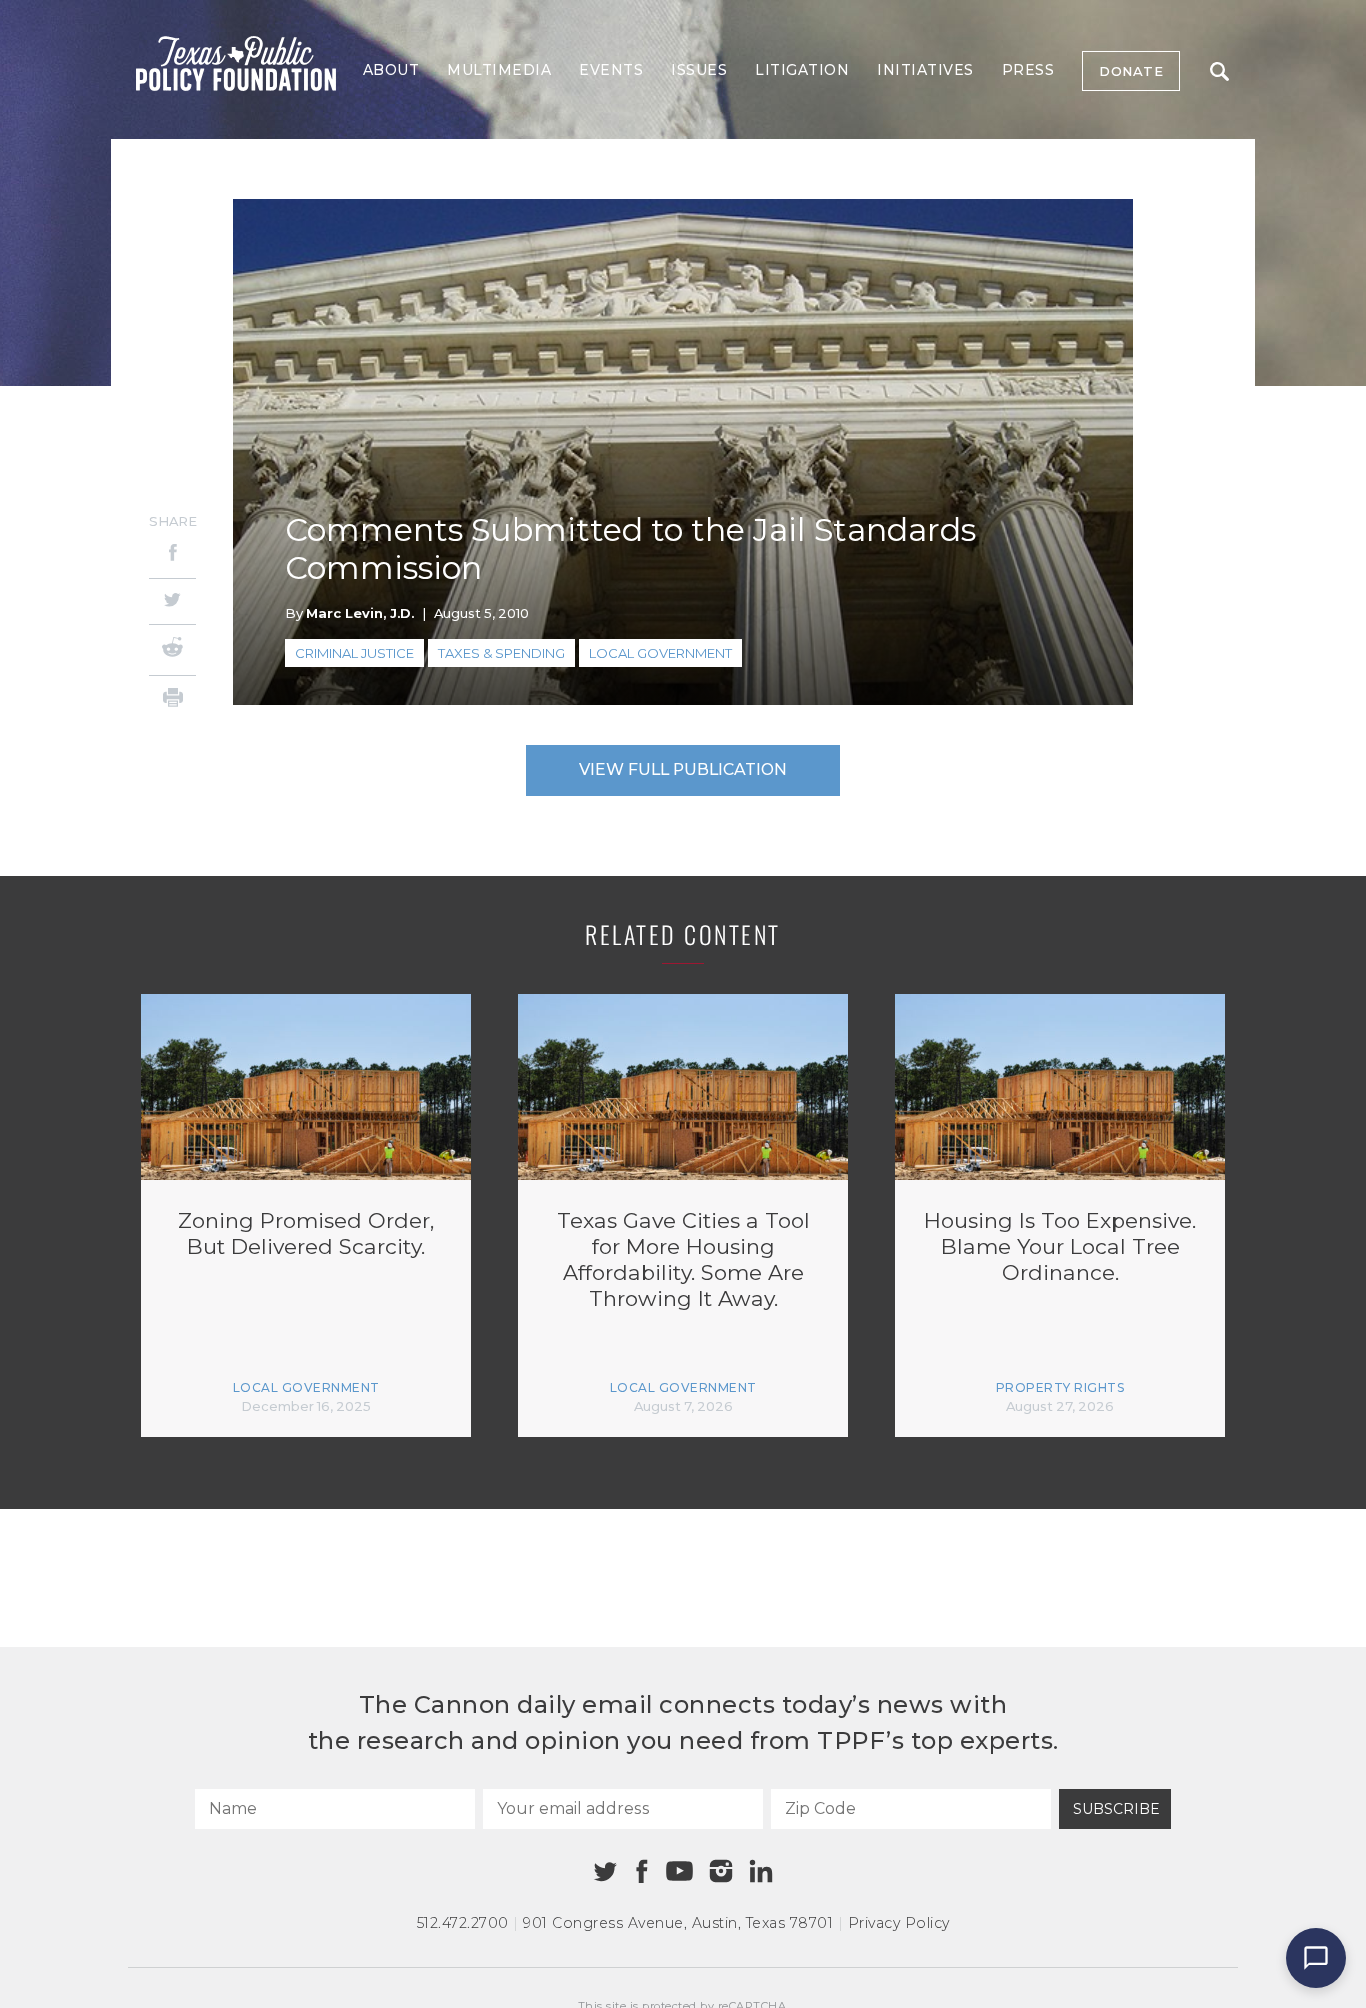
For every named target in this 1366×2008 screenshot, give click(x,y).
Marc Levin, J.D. (360, 613)
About (391, 70)
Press (1028, 70)
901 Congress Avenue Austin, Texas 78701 (678, 1923)
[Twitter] (172, 601)
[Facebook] (172, 555)
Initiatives (925, 70)
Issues (699, 70)
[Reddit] (172, 650)
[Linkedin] (761, 1871)
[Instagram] (721, 1871)
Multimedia (499, 70)
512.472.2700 (463, 1923)
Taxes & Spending (501, 653)
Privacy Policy (899, 1923)
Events (611, 70)
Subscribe (1116, 1809)
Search (1219, 71)
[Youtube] (679, 1872)
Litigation (802, 70)
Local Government (660, 653)
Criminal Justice (354, 653)
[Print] (172, 700)
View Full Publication (683, 769)
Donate (1131, 71)
